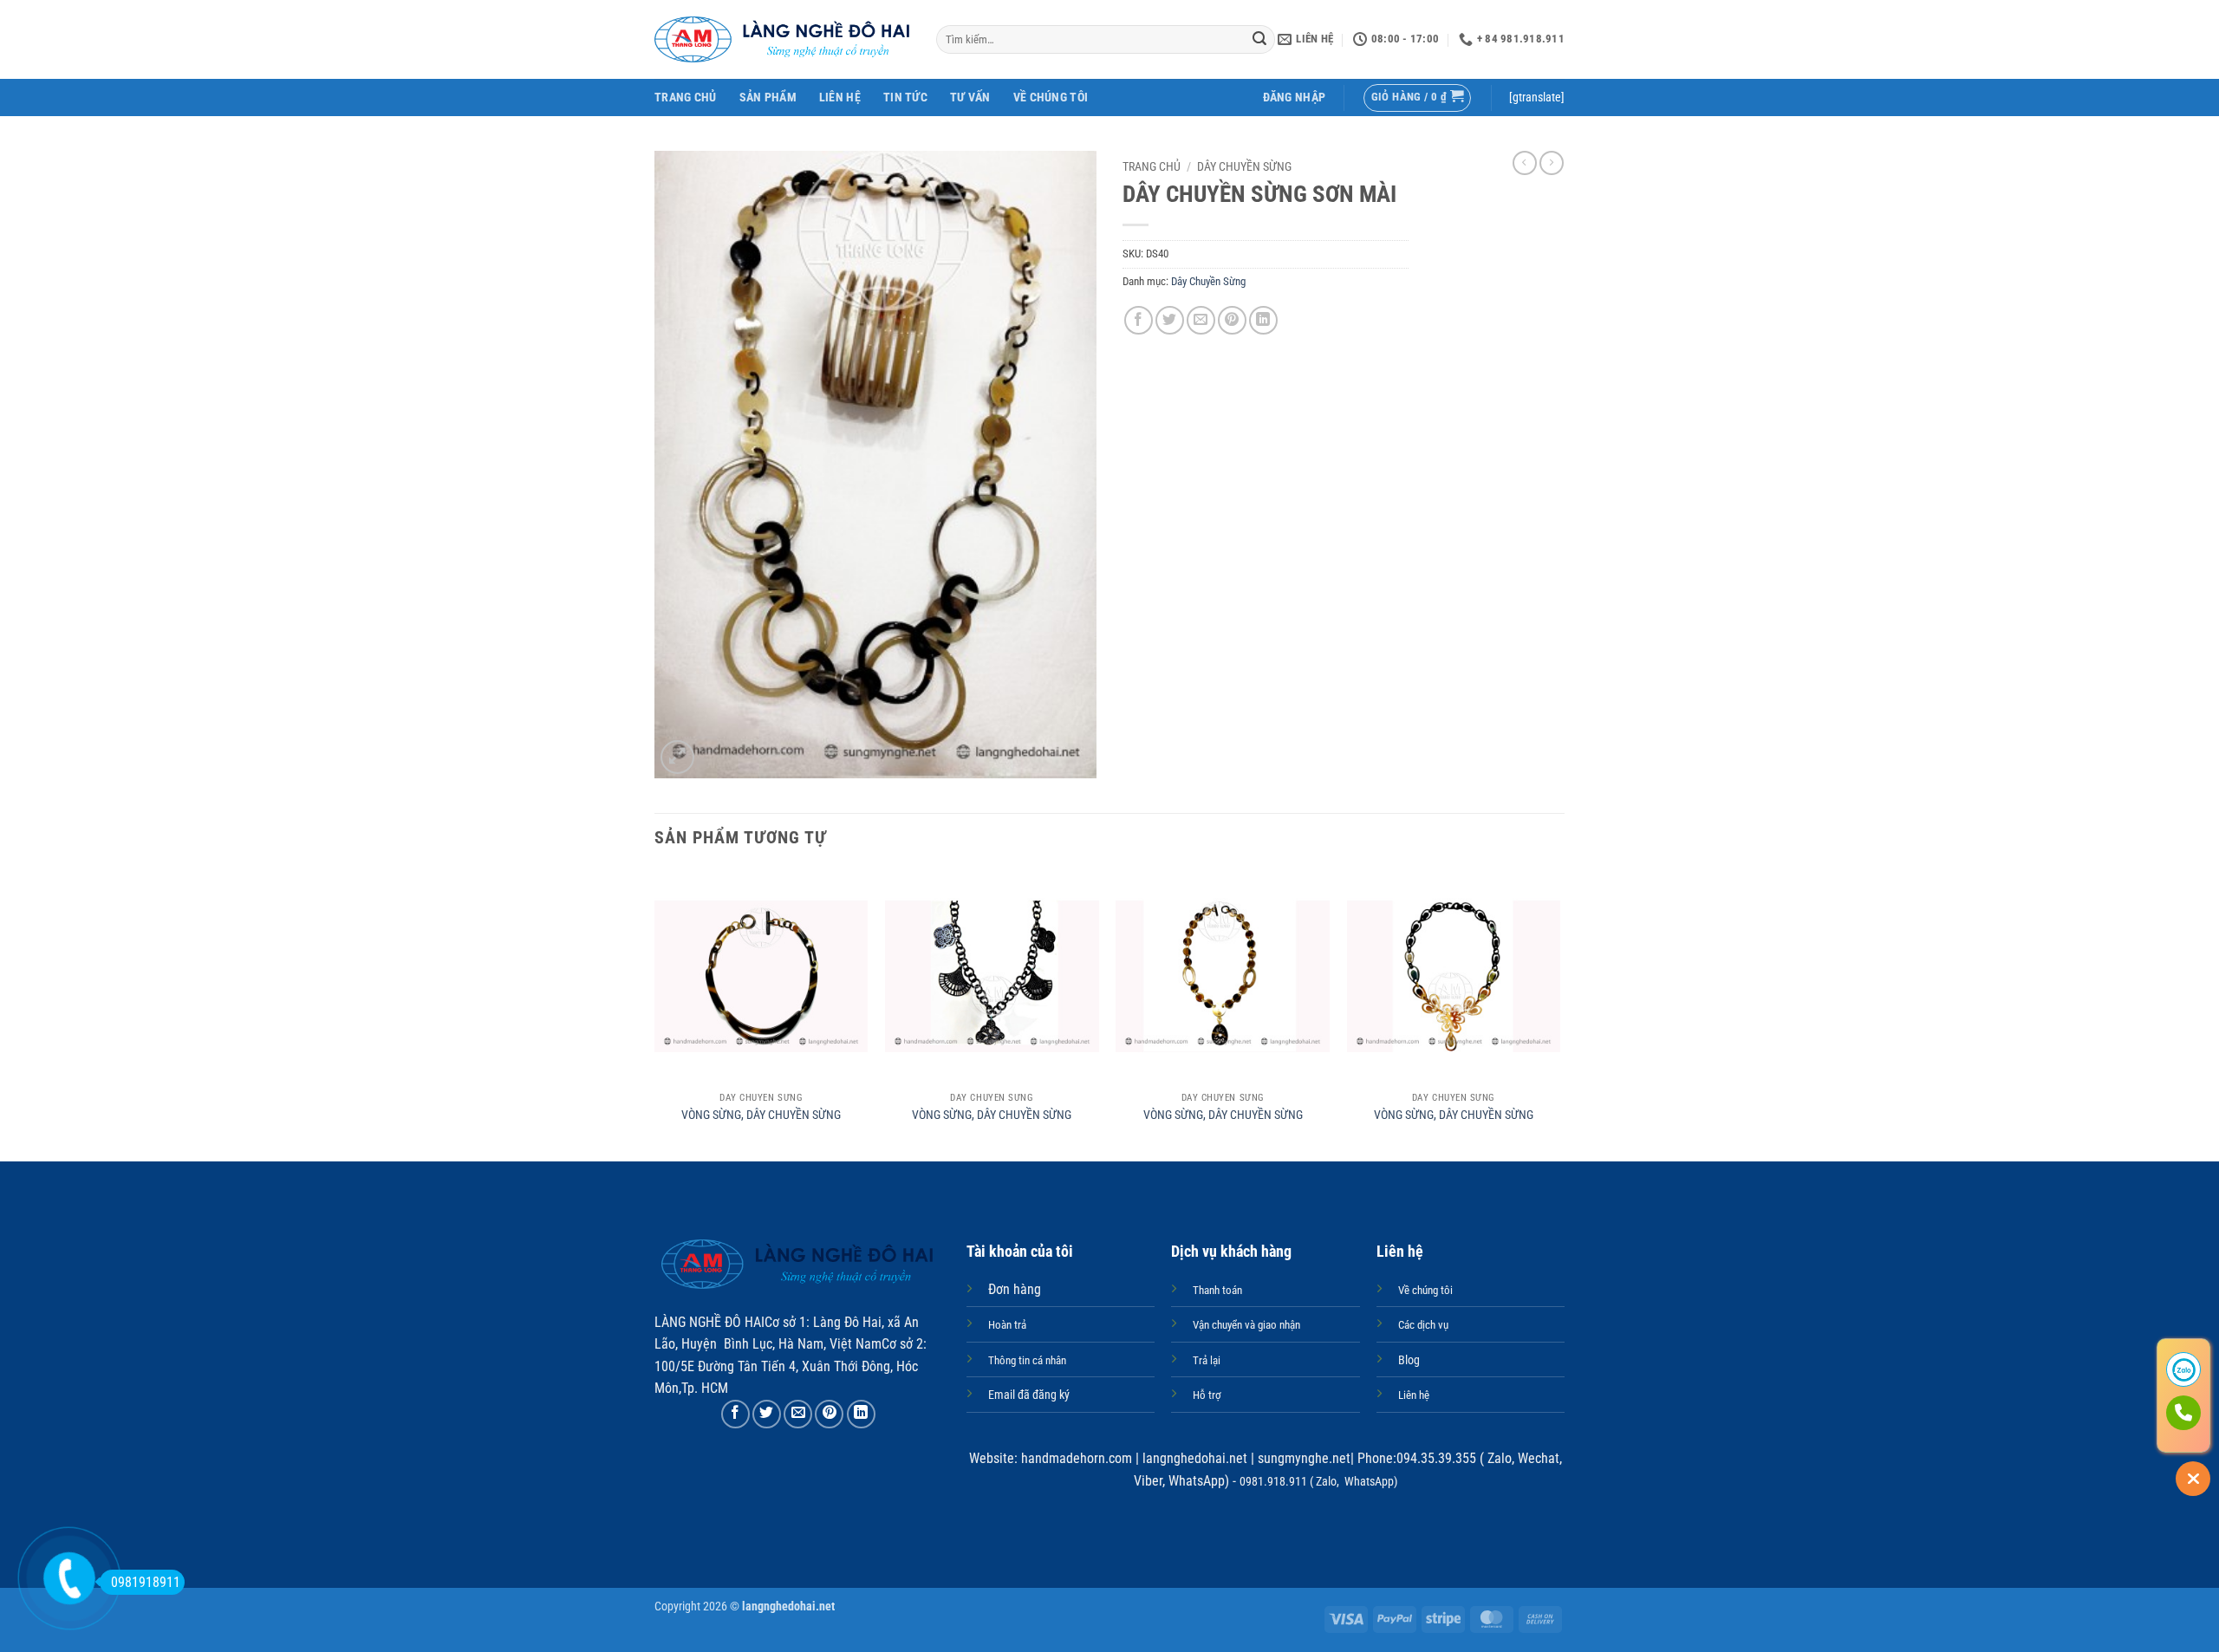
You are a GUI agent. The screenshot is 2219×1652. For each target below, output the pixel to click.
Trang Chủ (686, 98)
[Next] (1559, 1014)
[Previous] (655, 1014)
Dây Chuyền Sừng (1244, 166)
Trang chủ (1152, 166)
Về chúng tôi (1051, 98)
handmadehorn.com (1075, 1458)
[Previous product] (1552, 163)
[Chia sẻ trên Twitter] (1170, 320)
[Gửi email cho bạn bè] (1201, 320)
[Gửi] (1259, 40)
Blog (1409, 1360)
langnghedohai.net (1195, 1458)
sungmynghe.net (1302, 1458)
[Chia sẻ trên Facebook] (1139, 320)
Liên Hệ (840, 98)
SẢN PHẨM (768, 98)
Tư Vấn (970, 98)
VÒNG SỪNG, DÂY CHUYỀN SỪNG (761, 1115)
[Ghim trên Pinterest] (1232, 320)
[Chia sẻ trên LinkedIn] (1263, 320)
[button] (1295, 98)
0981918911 (146, 1582)
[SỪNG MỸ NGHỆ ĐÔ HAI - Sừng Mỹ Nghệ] (782, 39)
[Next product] (1525, 163)
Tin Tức (905, 98)
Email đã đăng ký (1029, 1395)
